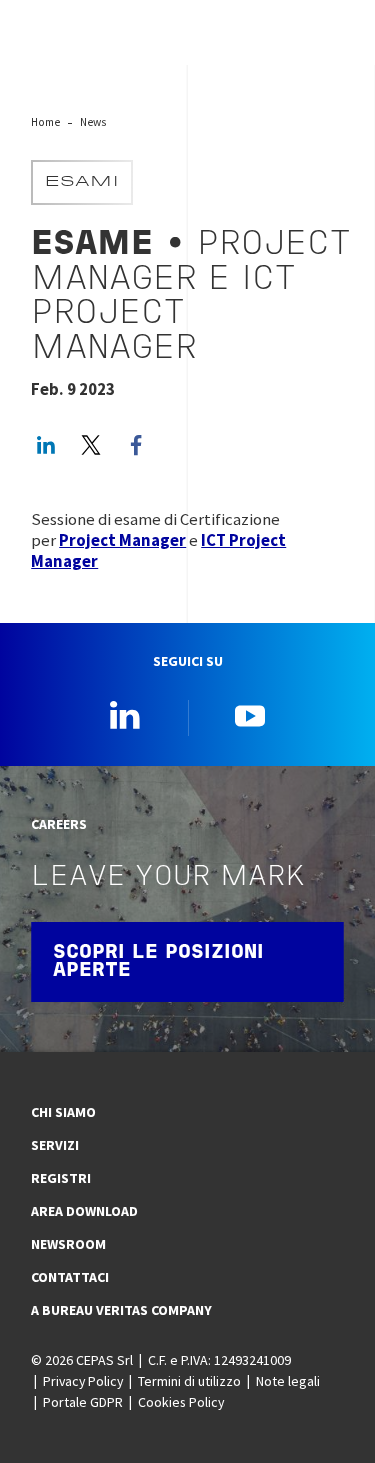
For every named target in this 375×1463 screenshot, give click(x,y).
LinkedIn (46, 445)
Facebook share (136, 445)
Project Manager (122, 540)
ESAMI (82, 182)
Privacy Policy (83, 1381)
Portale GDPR (83, 1402)
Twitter (91, 445)
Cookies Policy (181, 1402)
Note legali (288, 1381)
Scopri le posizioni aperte (158, 962)
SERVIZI (55, 1145)
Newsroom (68, 1244)
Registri (61, 1178)
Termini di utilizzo (189, 1381)
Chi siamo (63, 1112)
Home (45, 122)
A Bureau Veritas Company (121, 1310)
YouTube (250, 715)
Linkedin (125, 715)
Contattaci (70, 1277)
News (93, 122)
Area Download (84, 1211)
